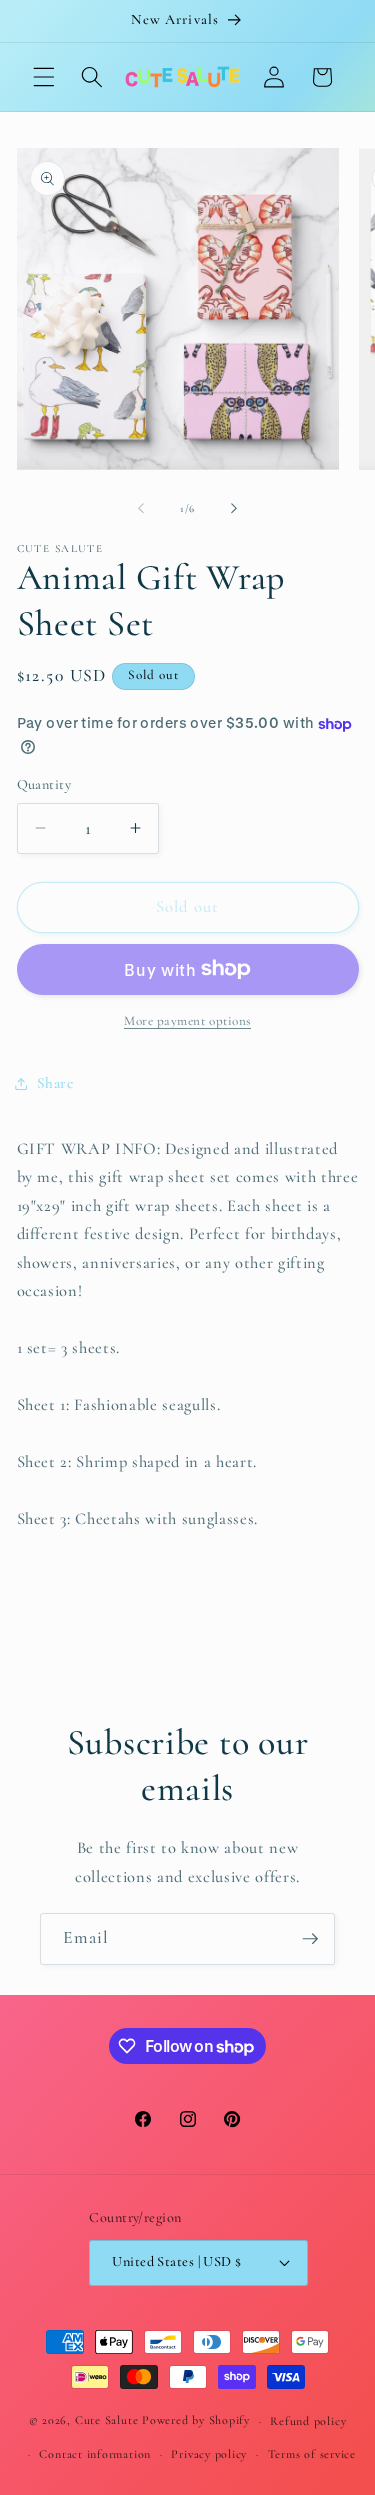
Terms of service (312, 2454)
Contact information (95, 2454)
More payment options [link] (187, 1021)
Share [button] (55, 1083)
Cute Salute (106, 2421)
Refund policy (308, 2421)
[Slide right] (234, 509)
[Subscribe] (310, 1939)
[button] (44, 77)
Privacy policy (209, 2454)
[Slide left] (141, 509)
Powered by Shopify (196, 2421)
